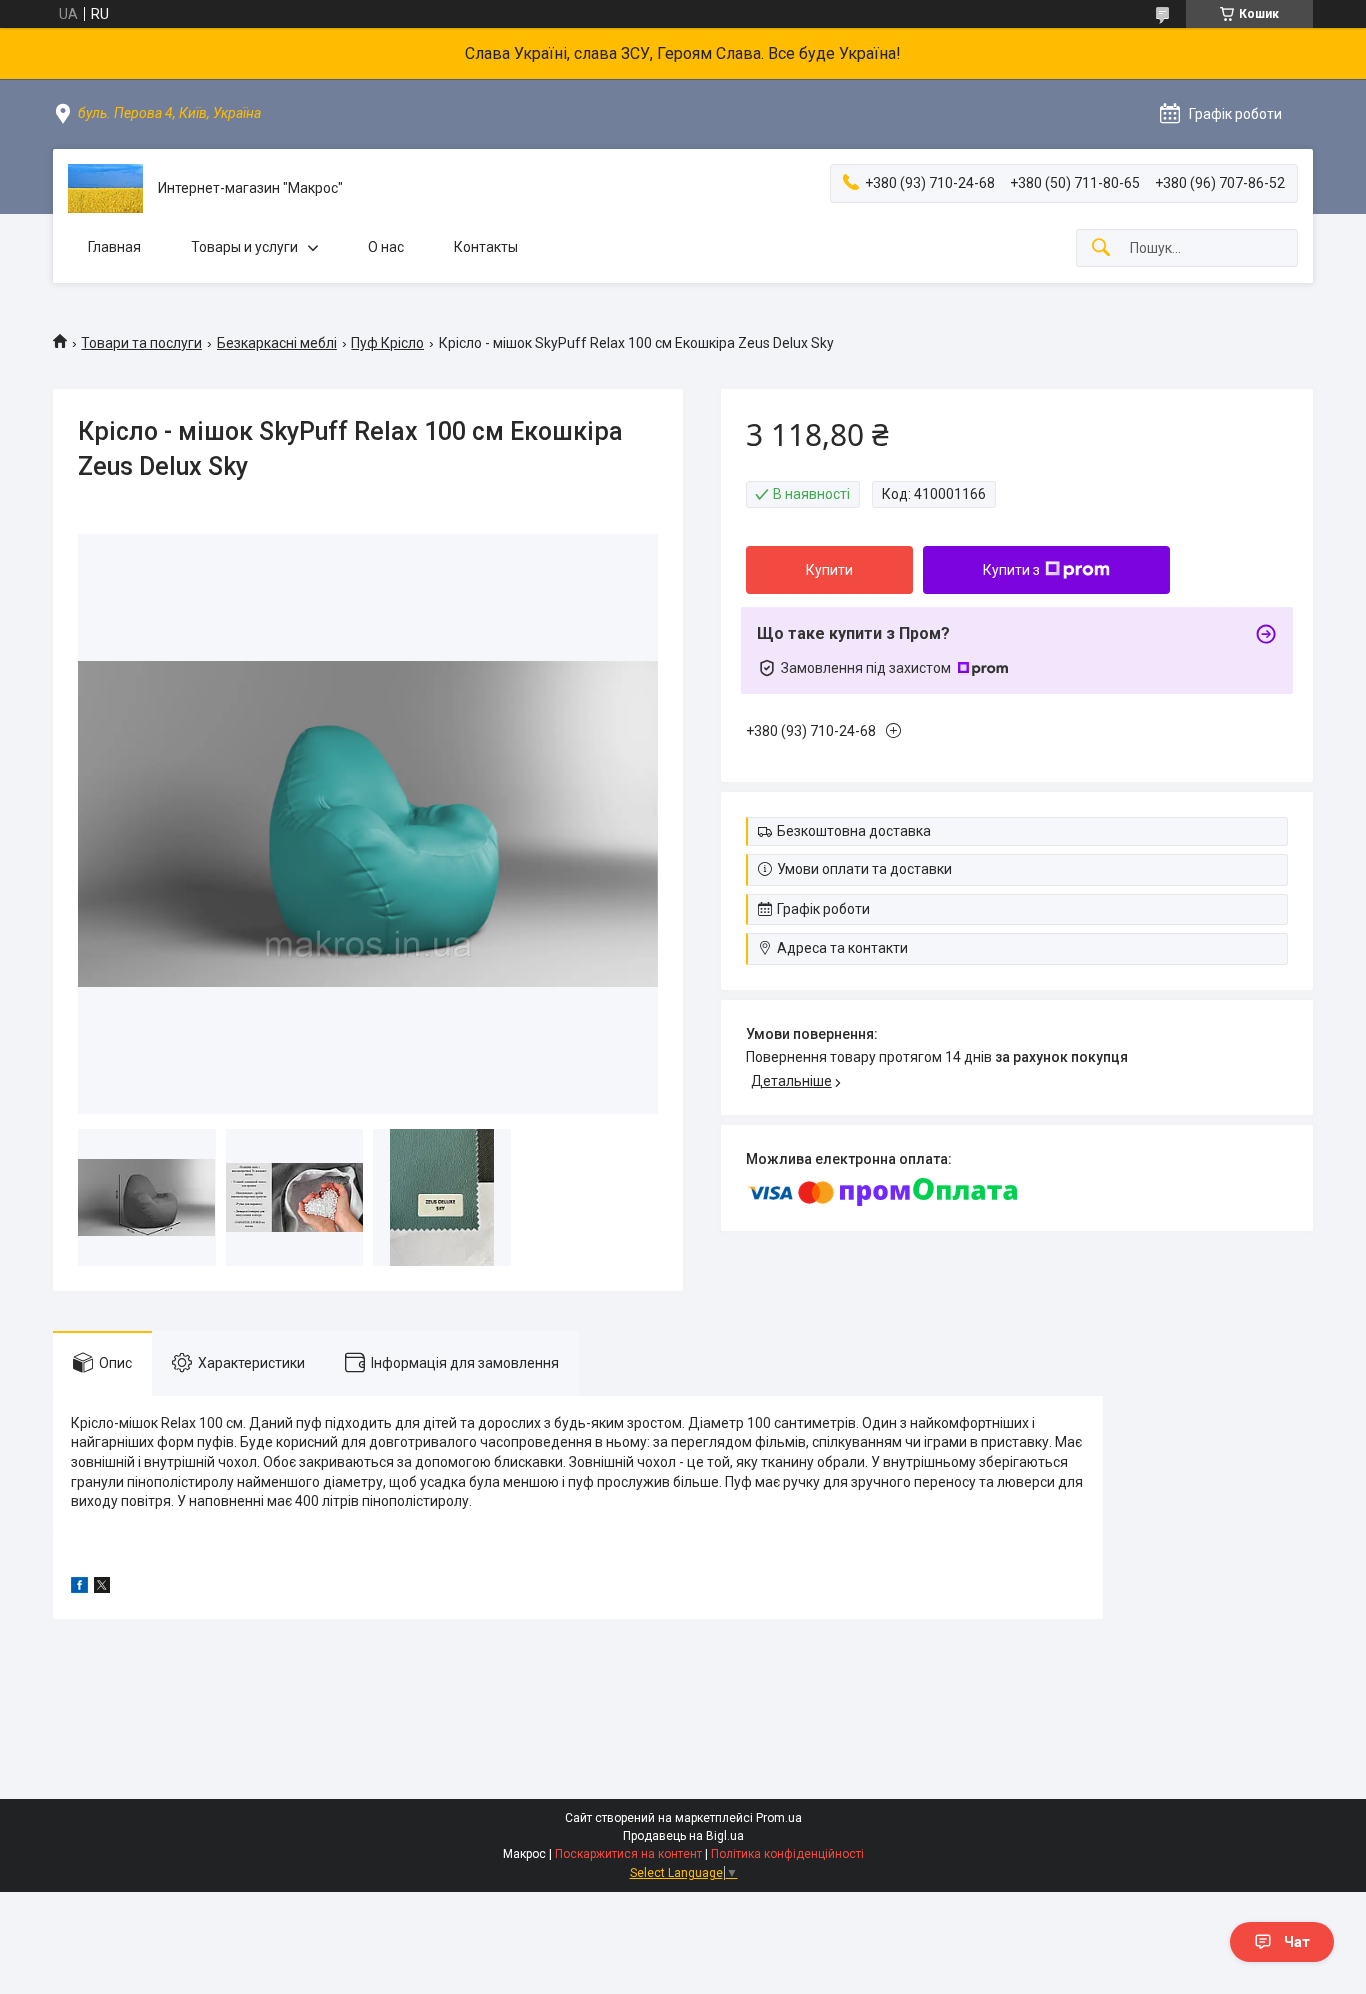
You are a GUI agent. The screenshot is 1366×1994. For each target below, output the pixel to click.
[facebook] (79, 1588)
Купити (829, 570)
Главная (114, 247)
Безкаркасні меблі (277, 343)
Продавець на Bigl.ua (683, 1836)
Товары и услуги (244, 247)
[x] (102, 1588)
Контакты (486, 247)
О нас (386, 247)
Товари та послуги (141, 343)
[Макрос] (105, 188)
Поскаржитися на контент (628, 1854)
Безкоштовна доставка (854, 831)
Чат (1297, 1942)
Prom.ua (779, 1818)
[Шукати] (1101, 248)
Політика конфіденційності (787, 1854)
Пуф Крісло (387, 343)
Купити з (1011, 570)
